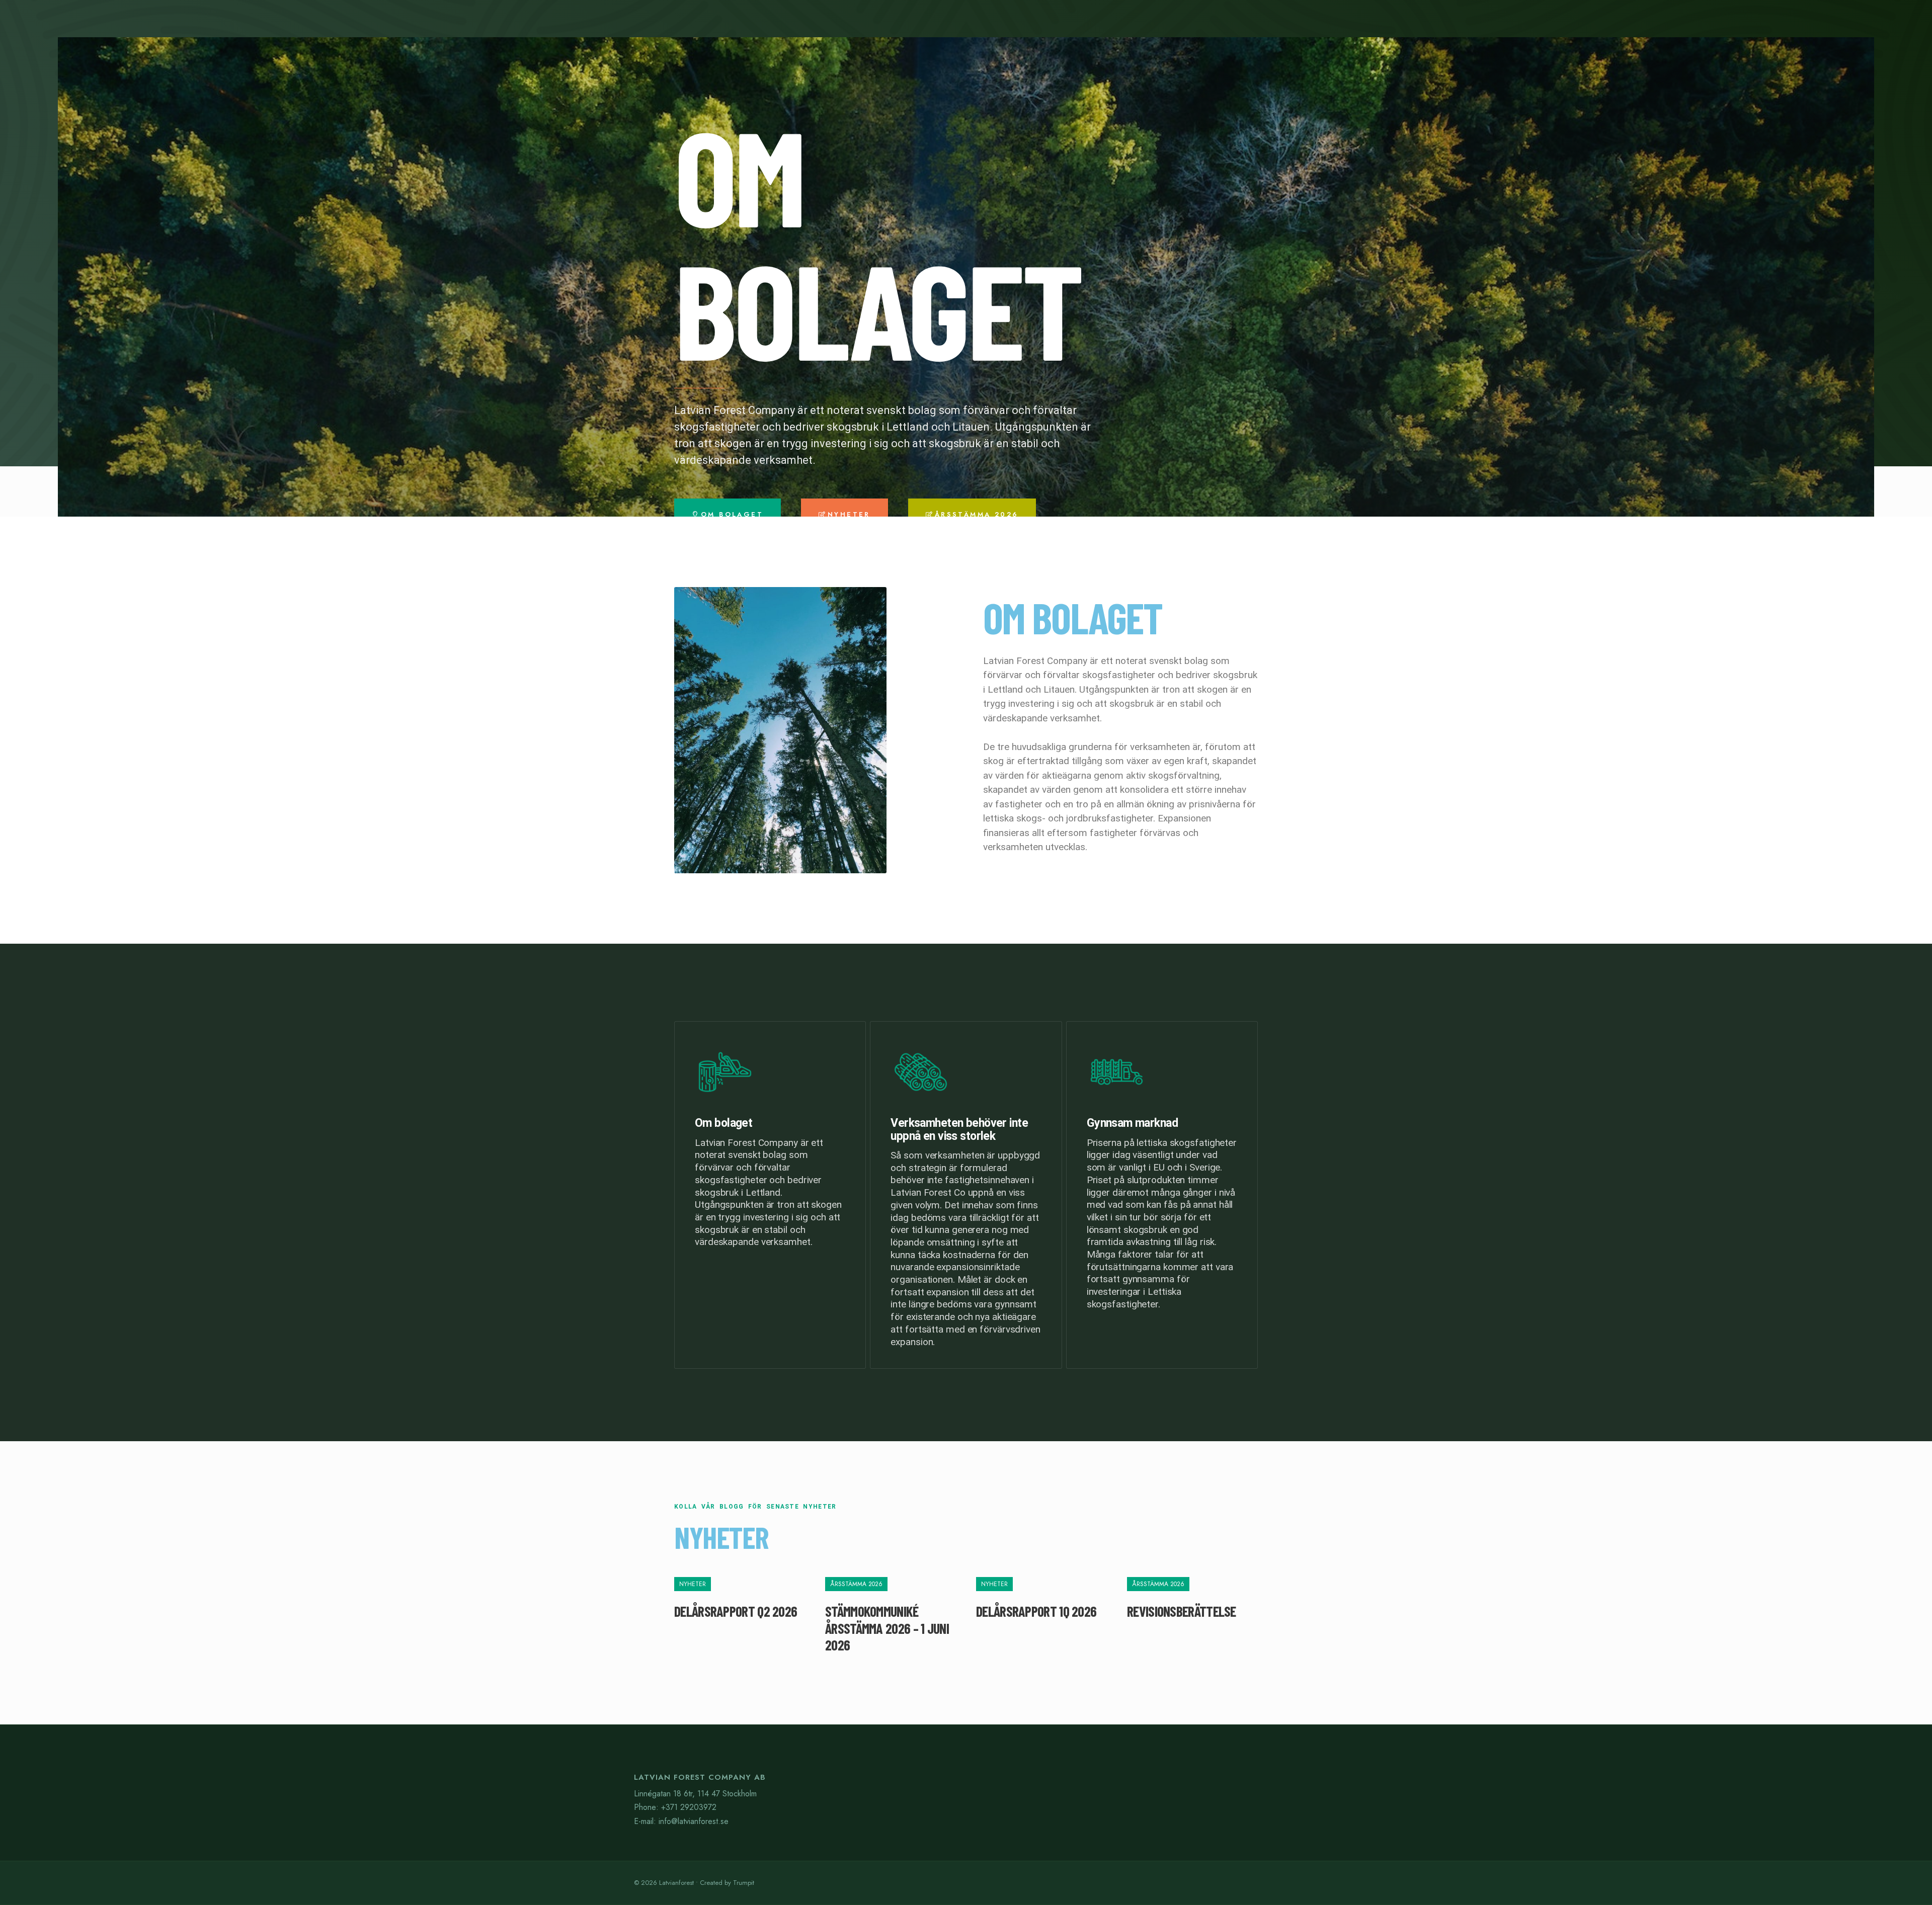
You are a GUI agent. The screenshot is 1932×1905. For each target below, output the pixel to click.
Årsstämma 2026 (856, 1584)
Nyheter (693, 1584)
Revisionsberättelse (1182, 1611)
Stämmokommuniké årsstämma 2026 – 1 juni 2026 (887, 1628)
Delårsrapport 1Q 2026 (1036, 1611)
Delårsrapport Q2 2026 (736, 1611)
